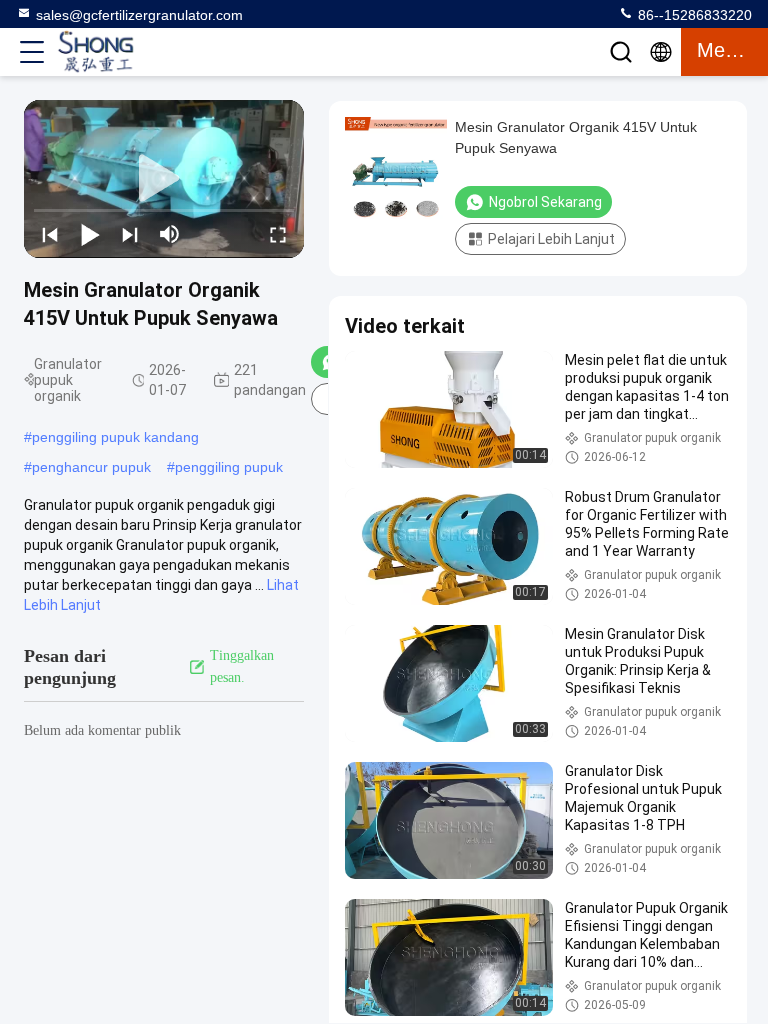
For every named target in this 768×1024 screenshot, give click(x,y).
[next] (130, 234)
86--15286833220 (693, 15)
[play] (164, 179)
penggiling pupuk (229, 467)
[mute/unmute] (170, 234)
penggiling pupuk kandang (115, 437)
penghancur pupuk (91, 467)
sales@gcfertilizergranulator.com (139, 15)
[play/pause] (90, 234)
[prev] (50, 234)
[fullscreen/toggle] (278, 234)
